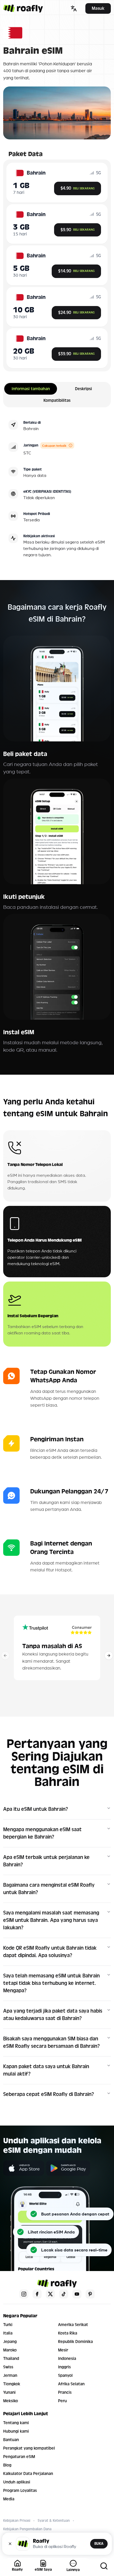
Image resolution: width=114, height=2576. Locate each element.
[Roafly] (23, 8)
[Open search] (104, 2566)
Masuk (98, 8)
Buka (99, 2544)
